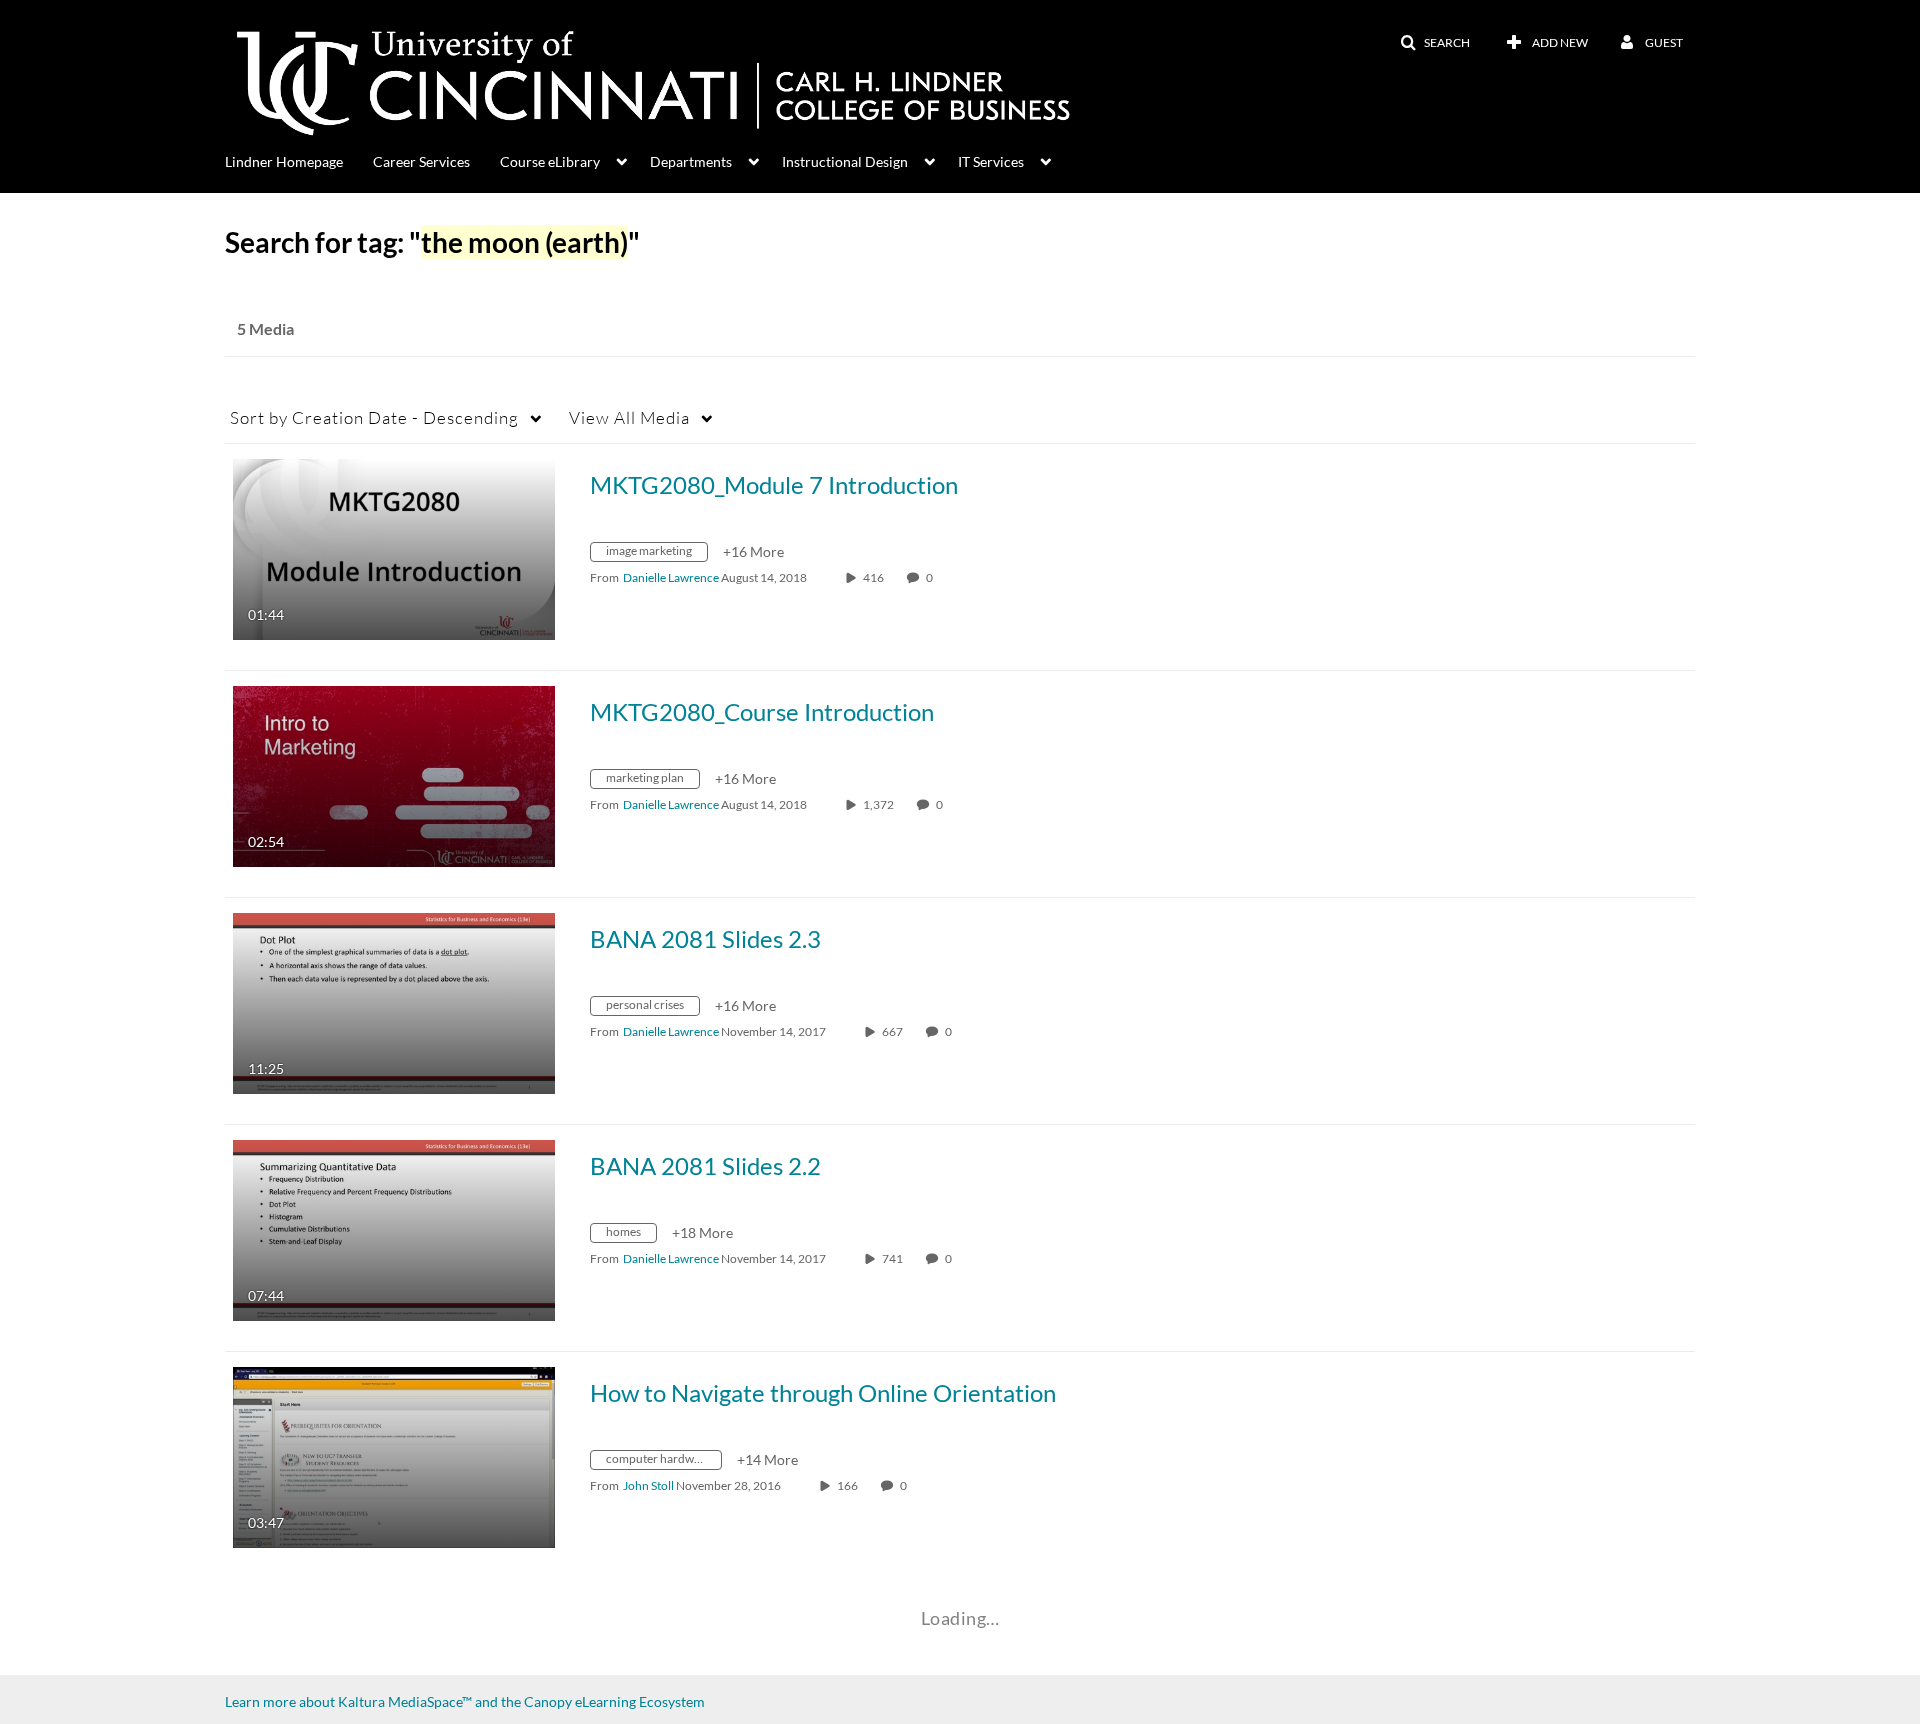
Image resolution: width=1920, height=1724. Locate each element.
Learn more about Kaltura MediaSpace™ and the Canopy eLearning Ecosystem (465, 1701)
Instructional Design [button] (845, 161)
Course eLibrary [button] (550, 161)
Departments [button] (691, 161)
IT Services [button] (991, 161)
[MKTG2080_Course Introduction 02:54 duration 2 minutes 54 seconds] (394, 774)
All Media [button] (629, 417)
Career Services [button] (421, 161)
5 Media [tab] (265, 328)
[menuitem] (299, 160)
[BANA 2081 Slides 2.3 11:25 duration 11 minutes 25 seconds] (394, 1001)
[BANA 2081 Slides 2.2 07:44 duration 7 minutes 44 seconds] (394, 1228)
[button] (1435, 43)
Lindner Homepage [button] (284, 161)
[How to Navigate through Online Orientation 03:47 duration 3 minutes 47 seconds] (394, 1455)
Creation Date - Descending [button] (374, 417)
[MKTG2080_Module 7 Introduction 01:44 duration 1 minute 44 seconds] (394, 547)
